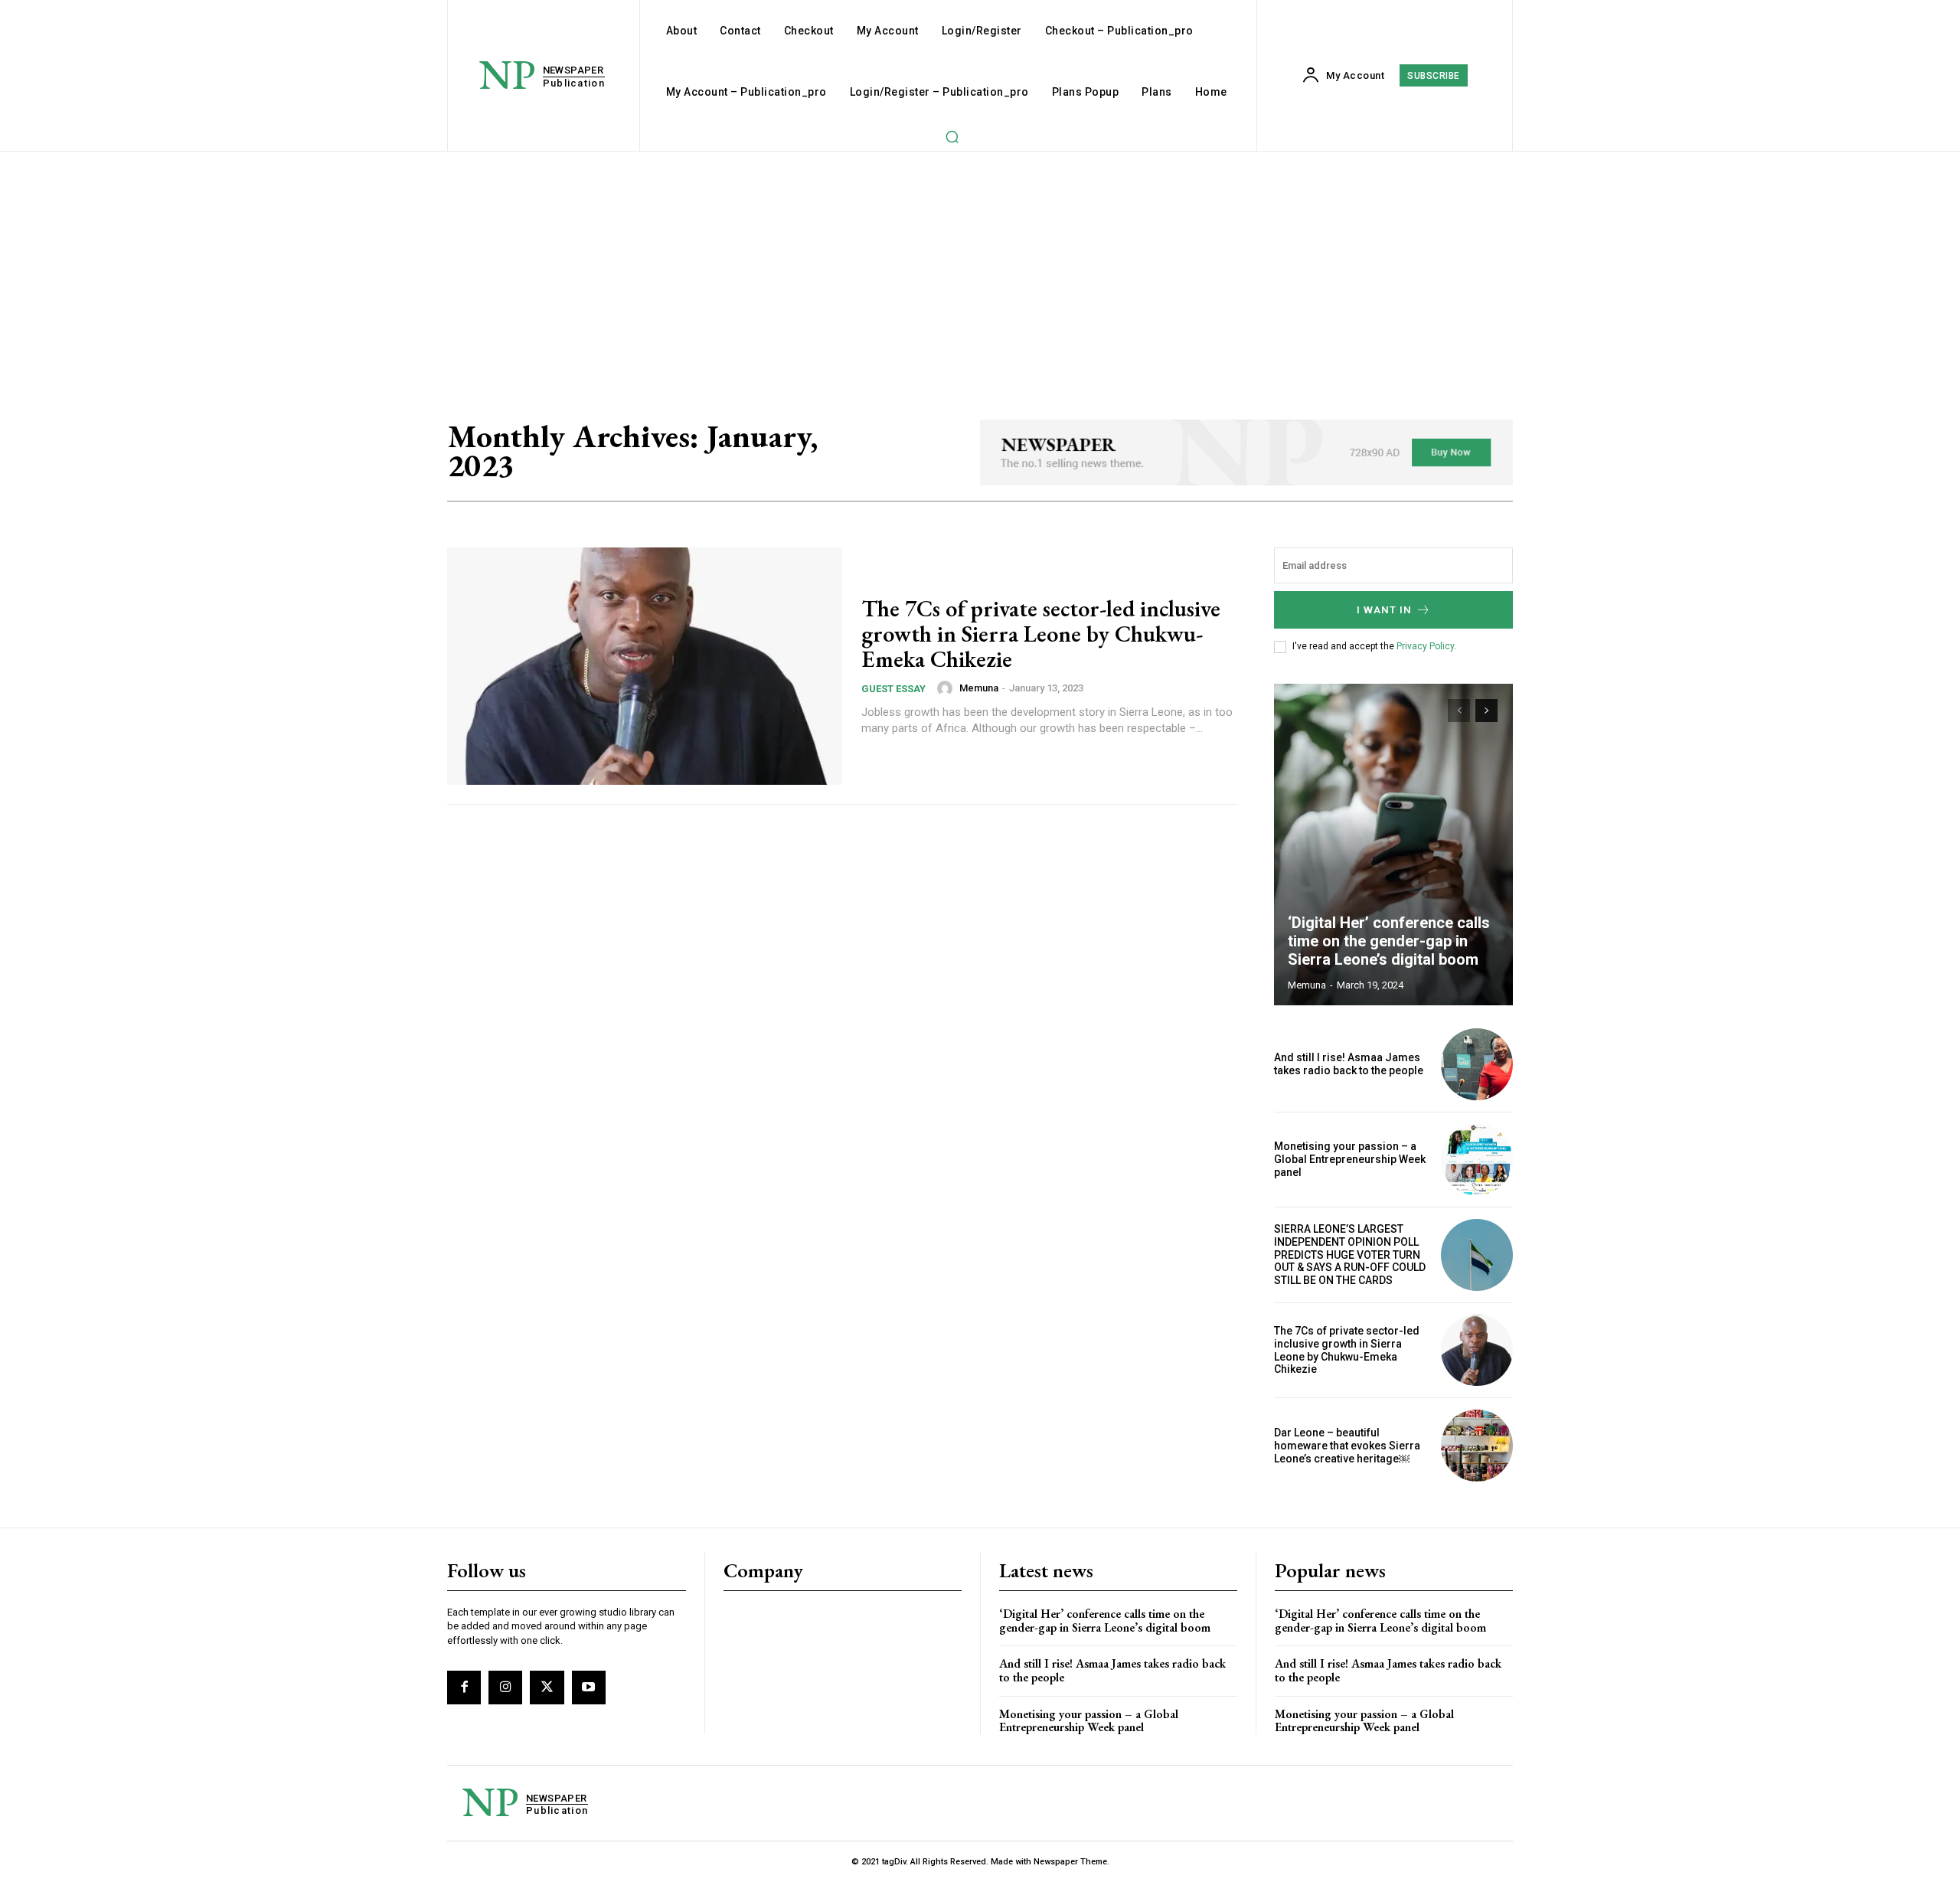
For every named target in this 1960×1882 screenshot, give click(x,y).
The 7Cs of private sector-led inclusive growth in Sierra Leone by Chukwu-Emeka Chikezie (1041, 634)
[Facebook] (464, 1688)
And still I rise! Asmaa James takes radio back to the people (1349, 1064)
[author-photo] (947, 688)
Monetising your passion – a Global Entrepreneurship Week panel (1350, 1159)
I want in (1384, 610)
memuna (979, 688)
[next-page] (1486, 711)
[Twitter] (547, 1688)
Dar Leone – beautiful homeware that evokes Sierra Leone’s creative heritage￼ (1347, 1446)
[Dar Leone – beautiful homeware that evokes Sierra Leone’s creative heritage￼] (1477, 1446)
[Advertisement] (980, 266)
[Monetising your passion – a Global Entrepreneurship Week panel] (1477, 1160)
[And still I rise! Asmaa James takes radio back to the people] (1477, 1064)
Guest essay (893, 689)
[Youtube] (589, 1688)
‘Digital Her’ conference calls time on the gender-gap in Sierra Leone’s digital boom (1389, 941)
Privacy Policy (1425, 646)
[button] (952, 136)
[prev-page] (1459, 711)
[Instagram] (505, 1688)
